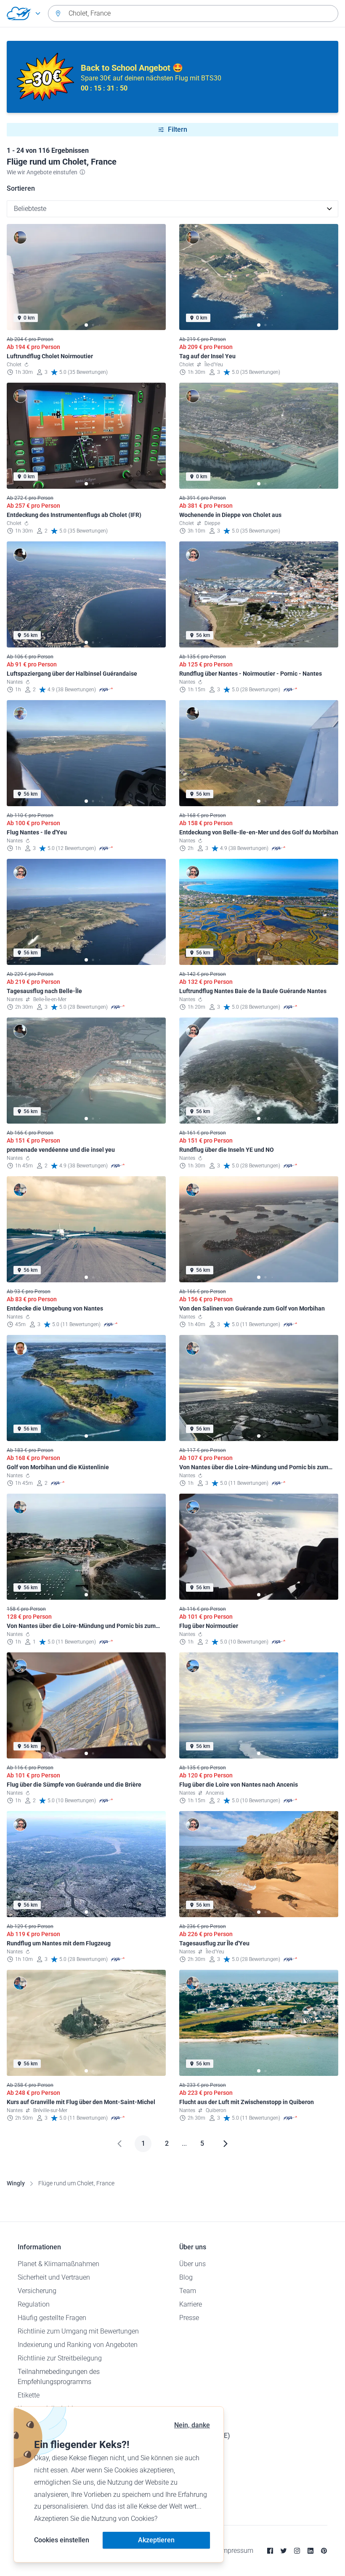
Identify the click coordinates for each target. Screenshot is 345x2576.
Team (188, 2291)
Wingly (16, 2183)
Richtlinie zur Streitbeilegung (60, 2358)
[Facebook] (270, 2551)
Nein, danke (192, 2425)
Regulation (34, 2304)
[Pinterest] (324, 2551)
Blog (186, 2277)
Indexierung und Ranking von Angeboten (78, 2345)
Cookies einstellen (62, 2540)
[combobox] (193, 13)
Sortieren (21, 188)
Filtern (178, 129)
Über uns (192, 2264)
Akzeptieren (156, 2540)
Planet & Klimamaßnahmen (58, 2264)
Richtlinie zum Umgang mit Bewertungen (78, 2331)
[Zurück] (119, 2144)
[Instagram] (297, 2551)
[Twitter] (284, 2551)
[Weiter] (226, 2144)
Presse (189, 2318)
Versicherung (37, 2291)
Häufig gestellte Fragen (52, 2318)
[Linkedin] (310, 2551)
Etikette (29, 2395)
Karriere (191, 2304)
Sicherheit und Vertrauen (54, 2277)
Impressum (237, 2551)
